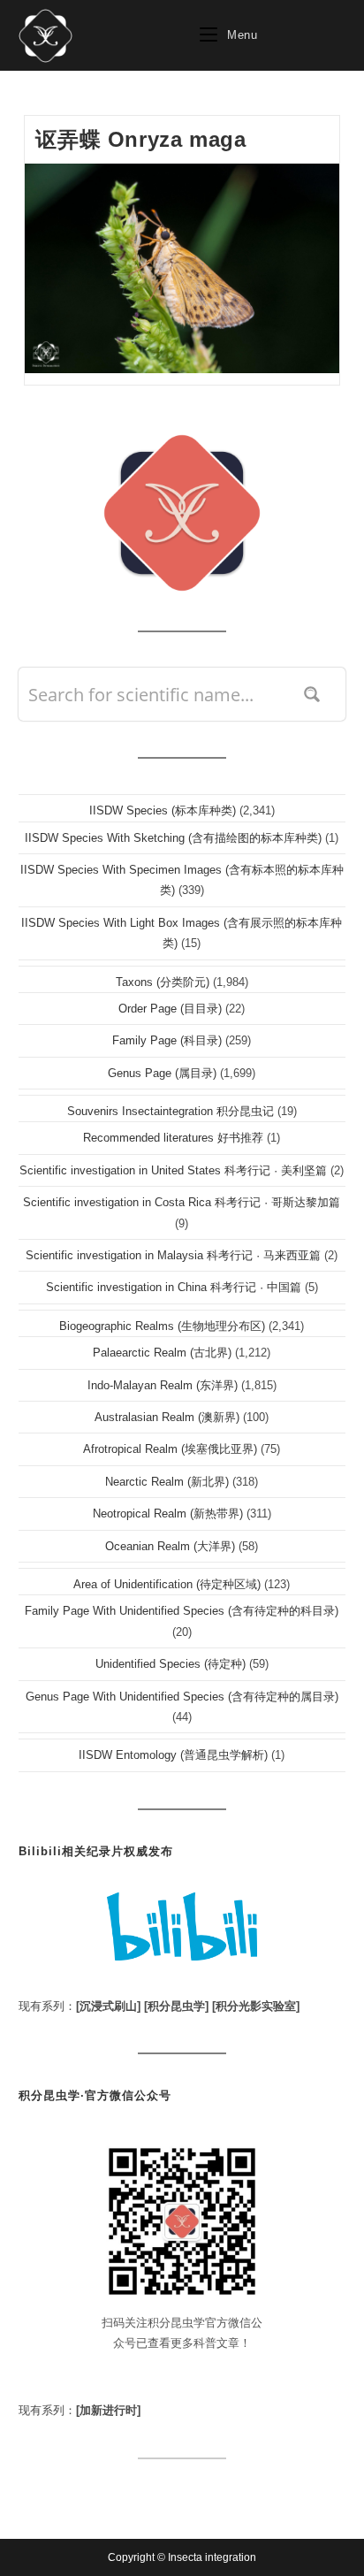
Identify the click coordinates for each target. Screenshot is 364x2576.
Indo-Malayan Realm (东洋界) (163, 1385)
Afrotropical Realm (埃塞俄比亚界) (170, 1449)
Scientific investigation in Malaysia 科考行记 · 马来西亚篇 (173, 1255)
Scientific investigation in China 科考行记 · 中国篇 (174, 1287)
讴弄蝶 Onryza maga (140, 139)
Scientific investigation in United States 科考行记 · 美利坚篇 (173, 1170)
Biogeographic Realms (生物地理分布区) (162, 1326)
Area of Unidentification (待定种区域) (167, 1584)
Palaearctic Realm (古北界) (162, 1353)
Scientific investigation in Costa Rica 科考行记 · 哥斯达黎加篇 (182, 1202)
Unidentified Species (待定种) (171, 1664)
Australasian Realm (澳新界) (167, 1417)
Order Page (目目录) (170, 1009)
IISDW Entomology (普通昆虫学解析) (173, 1755)
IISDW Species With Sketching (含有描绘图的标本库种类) (173, 838)
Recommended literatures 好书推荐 (173, 1138)
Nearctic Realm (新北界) (167, 1482)
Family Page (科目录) (167, 1040)
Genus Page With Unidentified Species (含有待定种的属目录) (182, 1697)
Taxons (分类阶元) (163, 982)
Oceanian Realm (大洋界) (170, 1546)
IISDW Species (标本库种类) (163, 810)
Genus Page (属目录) (162, 1073)
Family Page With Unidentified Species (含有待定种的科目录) (182, 1611)
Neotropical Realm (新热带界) (168, 1513)
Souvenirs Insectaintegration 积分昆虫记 (171, 1111)
